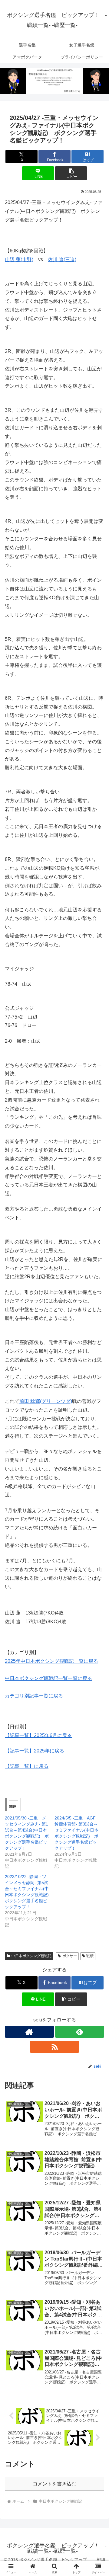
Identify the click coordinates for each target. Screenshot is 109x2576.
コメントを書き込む (54, 2484)
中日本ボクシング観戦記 (31, 1956)
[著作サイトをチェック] (29, 2032)
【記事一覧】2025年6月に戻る (38, 1735)
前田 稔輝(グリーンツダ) (46, 1401)
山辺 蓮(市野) (19, 259)
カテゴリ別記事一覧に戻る (34, 1696)
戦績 (90, 1956)
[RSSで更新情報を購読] (54, 2047)
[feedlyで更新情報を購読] (80, 2032)
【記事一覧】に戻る (27, 1766)
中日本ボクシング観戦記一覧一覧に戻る (48, 1678)
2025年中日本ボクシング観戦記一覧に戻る (51, 1661)
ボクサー (70, 1956)
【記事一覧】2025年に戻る (35, 1751)
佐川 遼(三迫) (62, 259)
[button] (71, 173)
